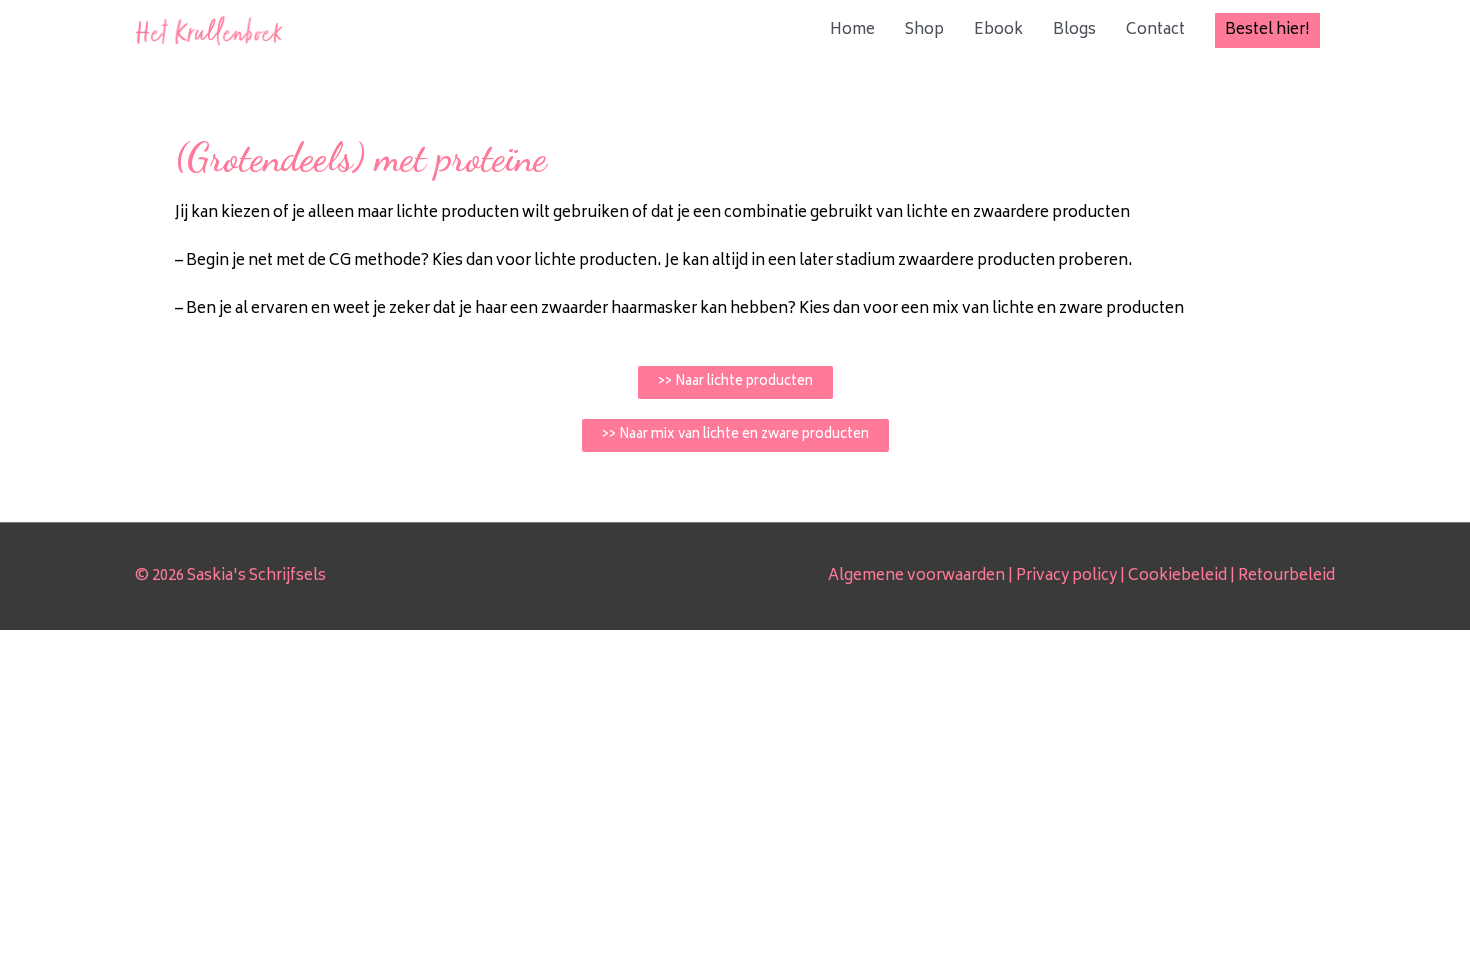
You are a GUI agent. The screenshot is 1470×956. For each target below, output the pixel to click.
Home (852, 30)
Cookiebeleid (1177, 576)
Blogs (1074, 30)
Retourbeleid (1286, 576)
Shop (924, 30)
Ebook (998, 30)
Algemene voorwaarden (916, 576)
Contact (1155, 30)
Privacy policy (1066, 576)
